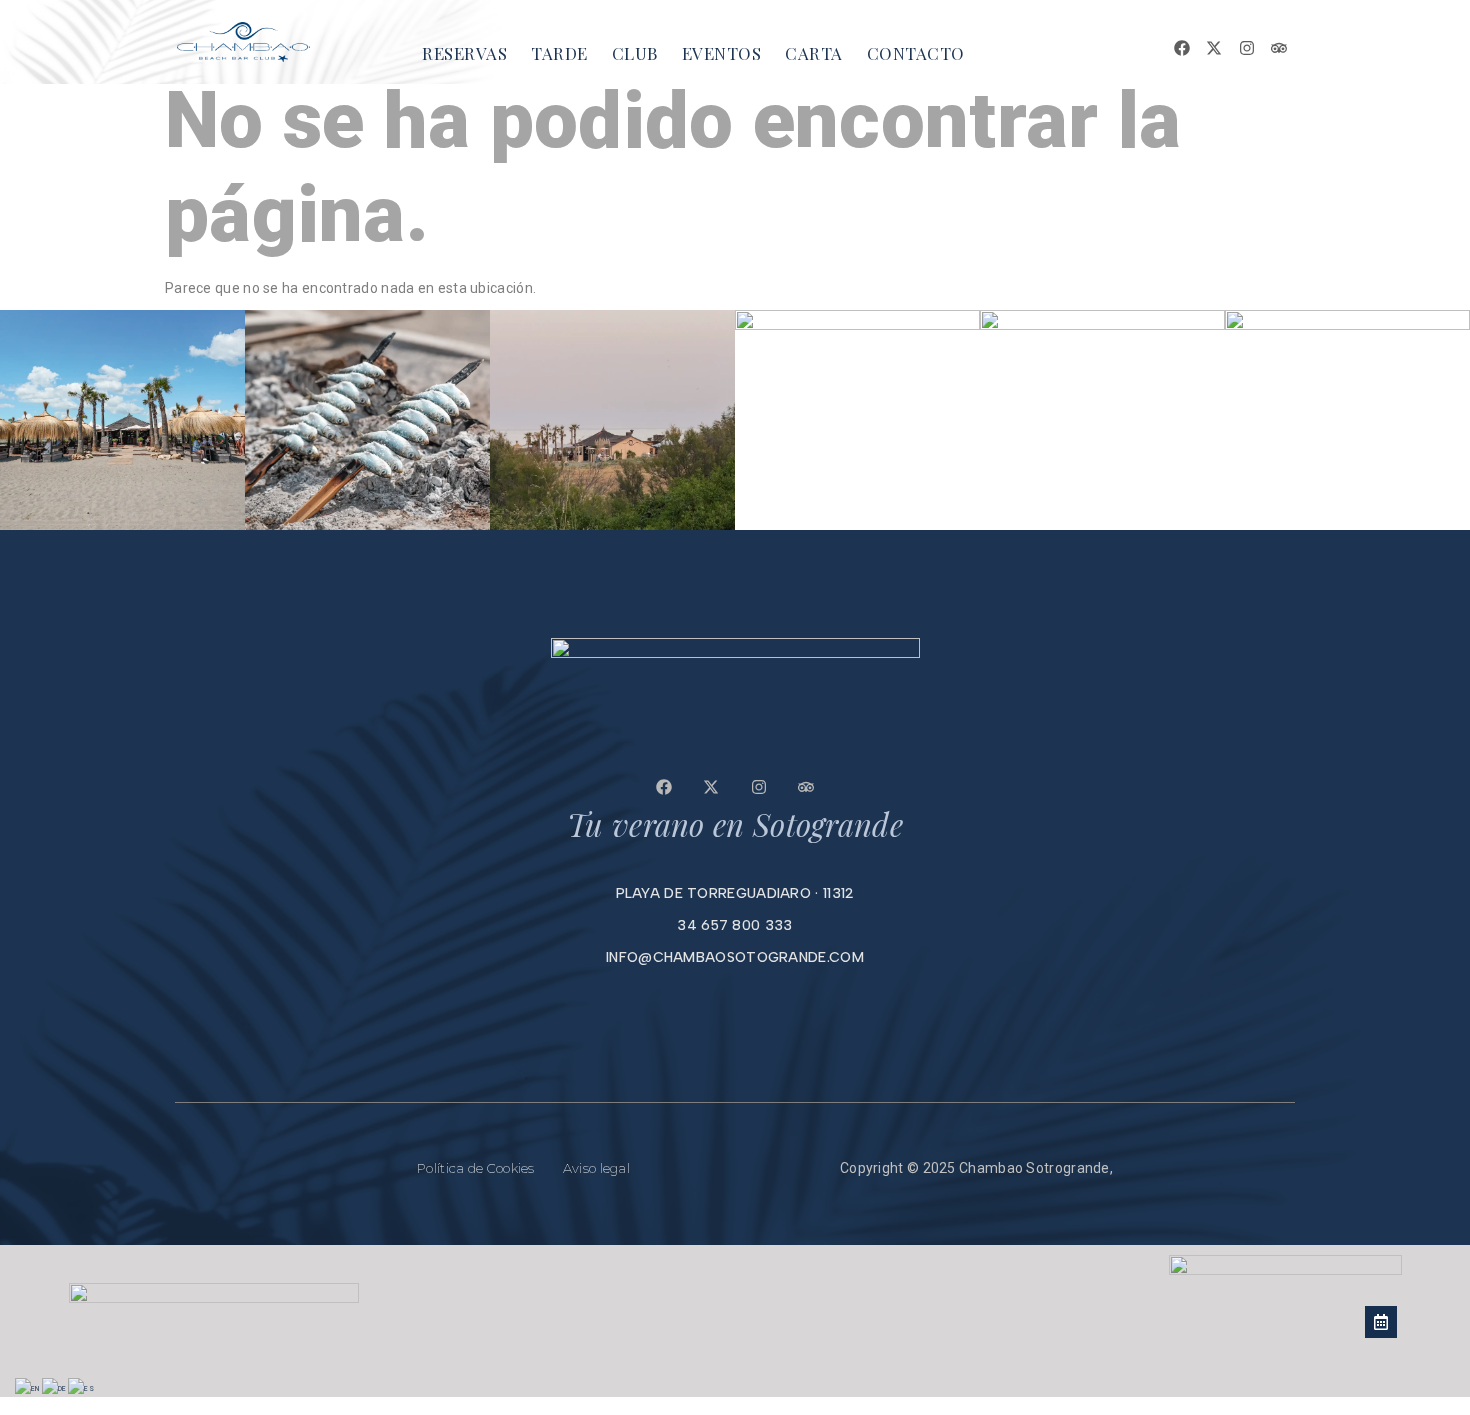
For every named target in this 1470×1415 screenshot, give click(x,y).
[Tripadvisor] (1279, 48)
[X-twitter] (1214, 48)
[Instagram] (1247, 48)
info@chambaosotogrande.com (735, 957)
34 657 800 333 (734, 925)
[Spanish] (82, 1389)
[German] (55, 1389)
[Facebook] (1182, 48)
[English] (28, 1389)
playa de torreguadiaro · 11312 (735, 893)
